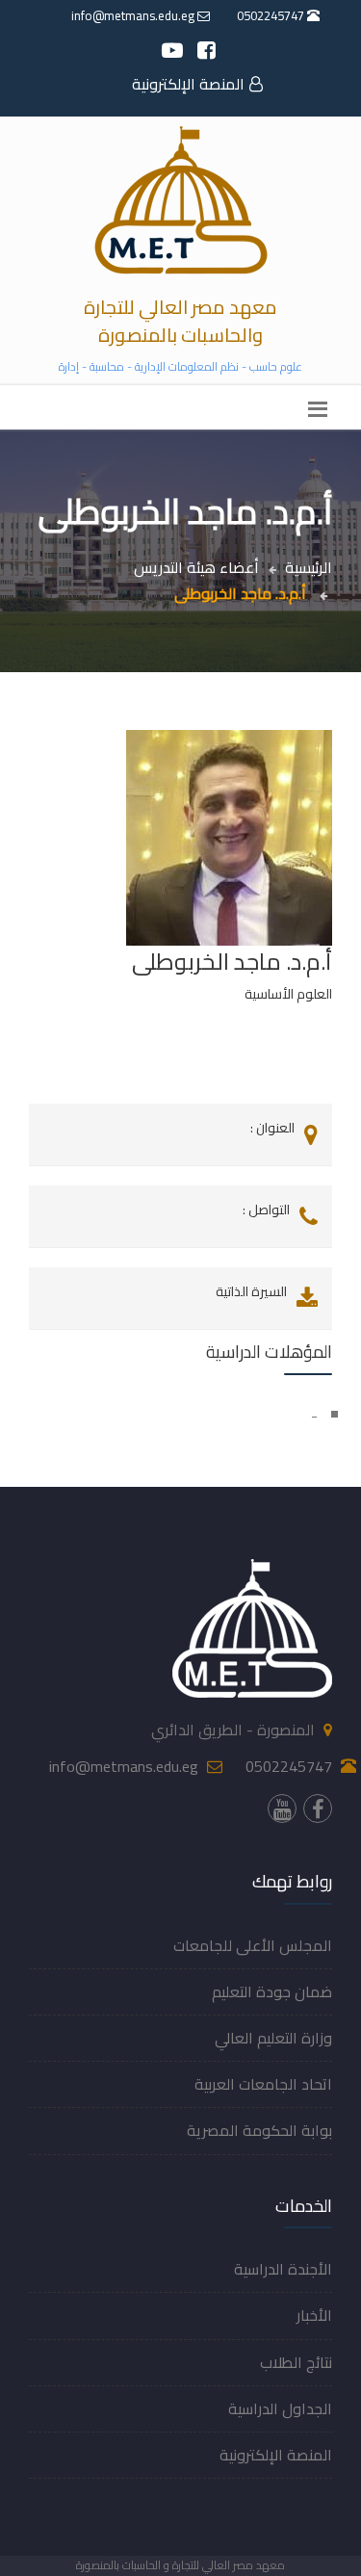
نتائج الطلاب (296, 2362)
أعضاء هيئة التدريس (196, 567)
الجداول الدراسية (280, 2408)
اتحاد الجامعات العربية (263, 2084)
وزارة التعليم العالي (273, 2038)
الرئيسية (309, 567)
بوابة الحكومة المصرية (259, 2130)
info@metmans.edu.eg (134, 15)
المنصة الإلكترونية (188, 84)
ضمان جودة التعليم (272, 1991)
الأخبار (314, 2315)
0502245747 (272, 15)
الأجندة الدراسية (283, 2269)
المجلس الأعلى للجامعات (253, 1945)
